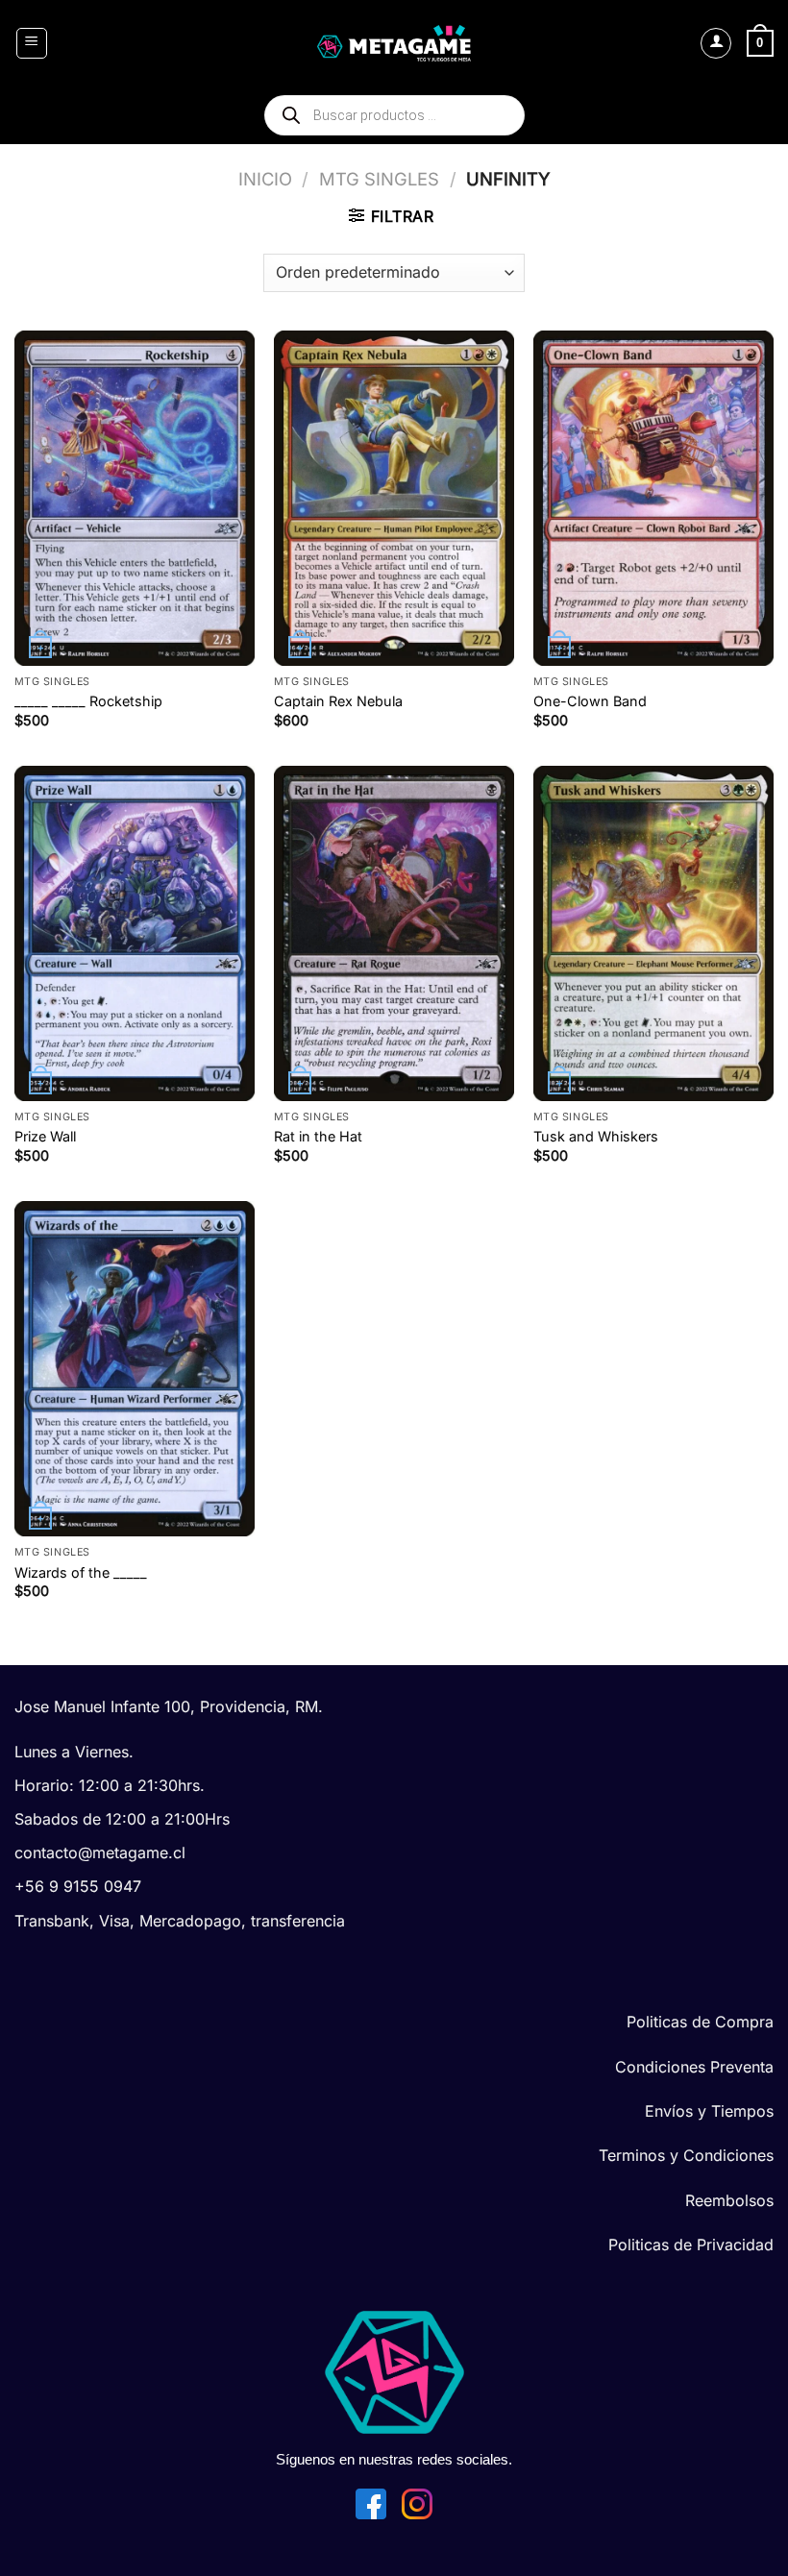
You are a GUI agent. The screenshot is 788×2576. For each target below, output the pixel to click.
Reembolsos (729, 2200)
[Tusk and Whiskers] (653, 933)
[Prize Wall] (135, 933)
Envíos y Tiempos (709, 2111)
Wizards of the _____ (81, 1572)
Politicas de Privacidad (691, 2245)
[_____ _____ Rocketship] (135, 498)
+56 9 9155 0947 (78, 1886)
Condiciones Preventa (694, 2067)
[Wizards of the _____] (135, 1369)
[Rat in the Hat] (394, 933)
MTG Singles (379, 179)
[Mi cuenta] (716, 43)
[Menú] (32, 43)
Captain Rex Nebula (338, 701)
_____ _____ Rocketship (88, 701)
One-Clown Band (590, 701)
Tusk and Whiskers (596, 1136)
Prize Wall (45, 1136)
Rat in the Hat (318, 1136)
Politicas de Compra (700, 2022)
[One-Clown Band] (653, 498)
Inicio (265, 179)
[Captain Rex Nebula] (394, 498)
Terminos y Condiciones (686, 2155)
